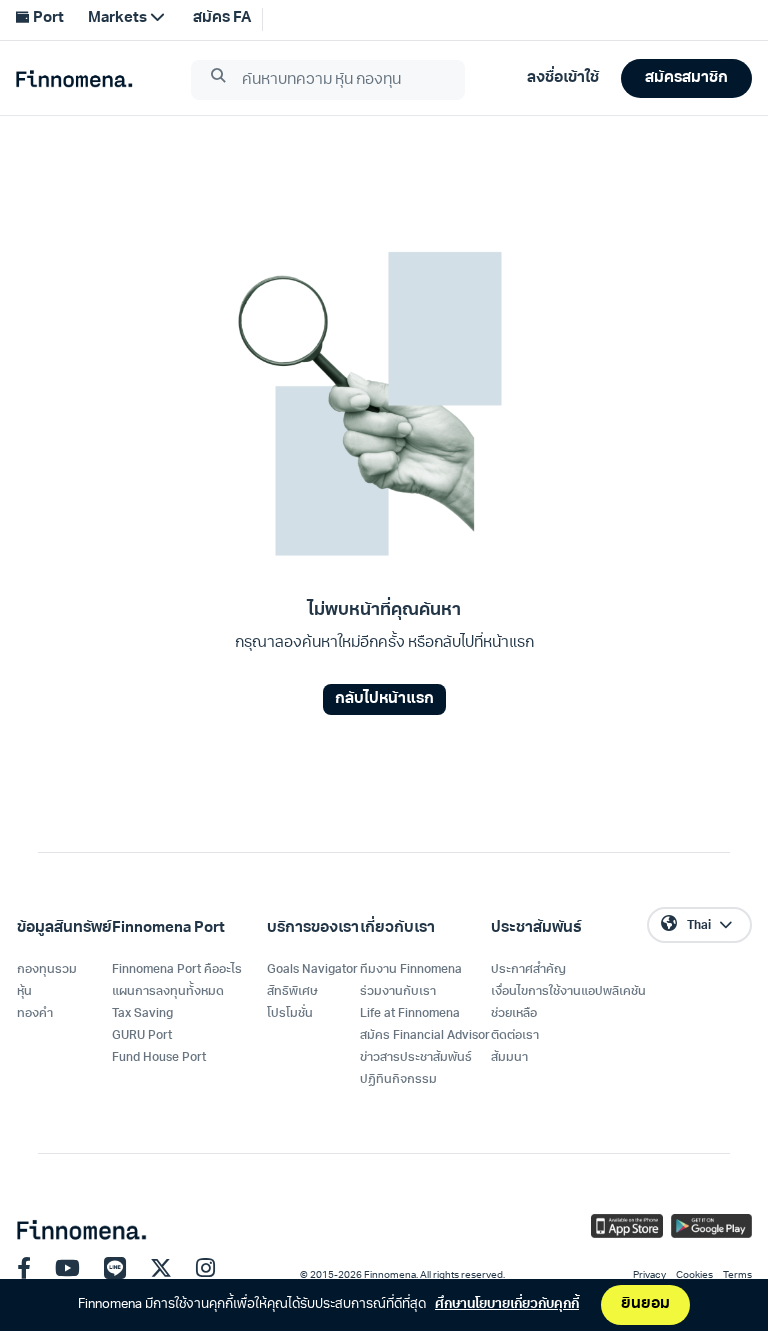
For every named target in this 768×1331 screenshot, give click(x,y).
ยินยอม (645, 1304)
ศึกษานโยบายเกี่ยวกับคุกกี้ (507, 1304)
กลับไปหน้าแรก (384, 699)
